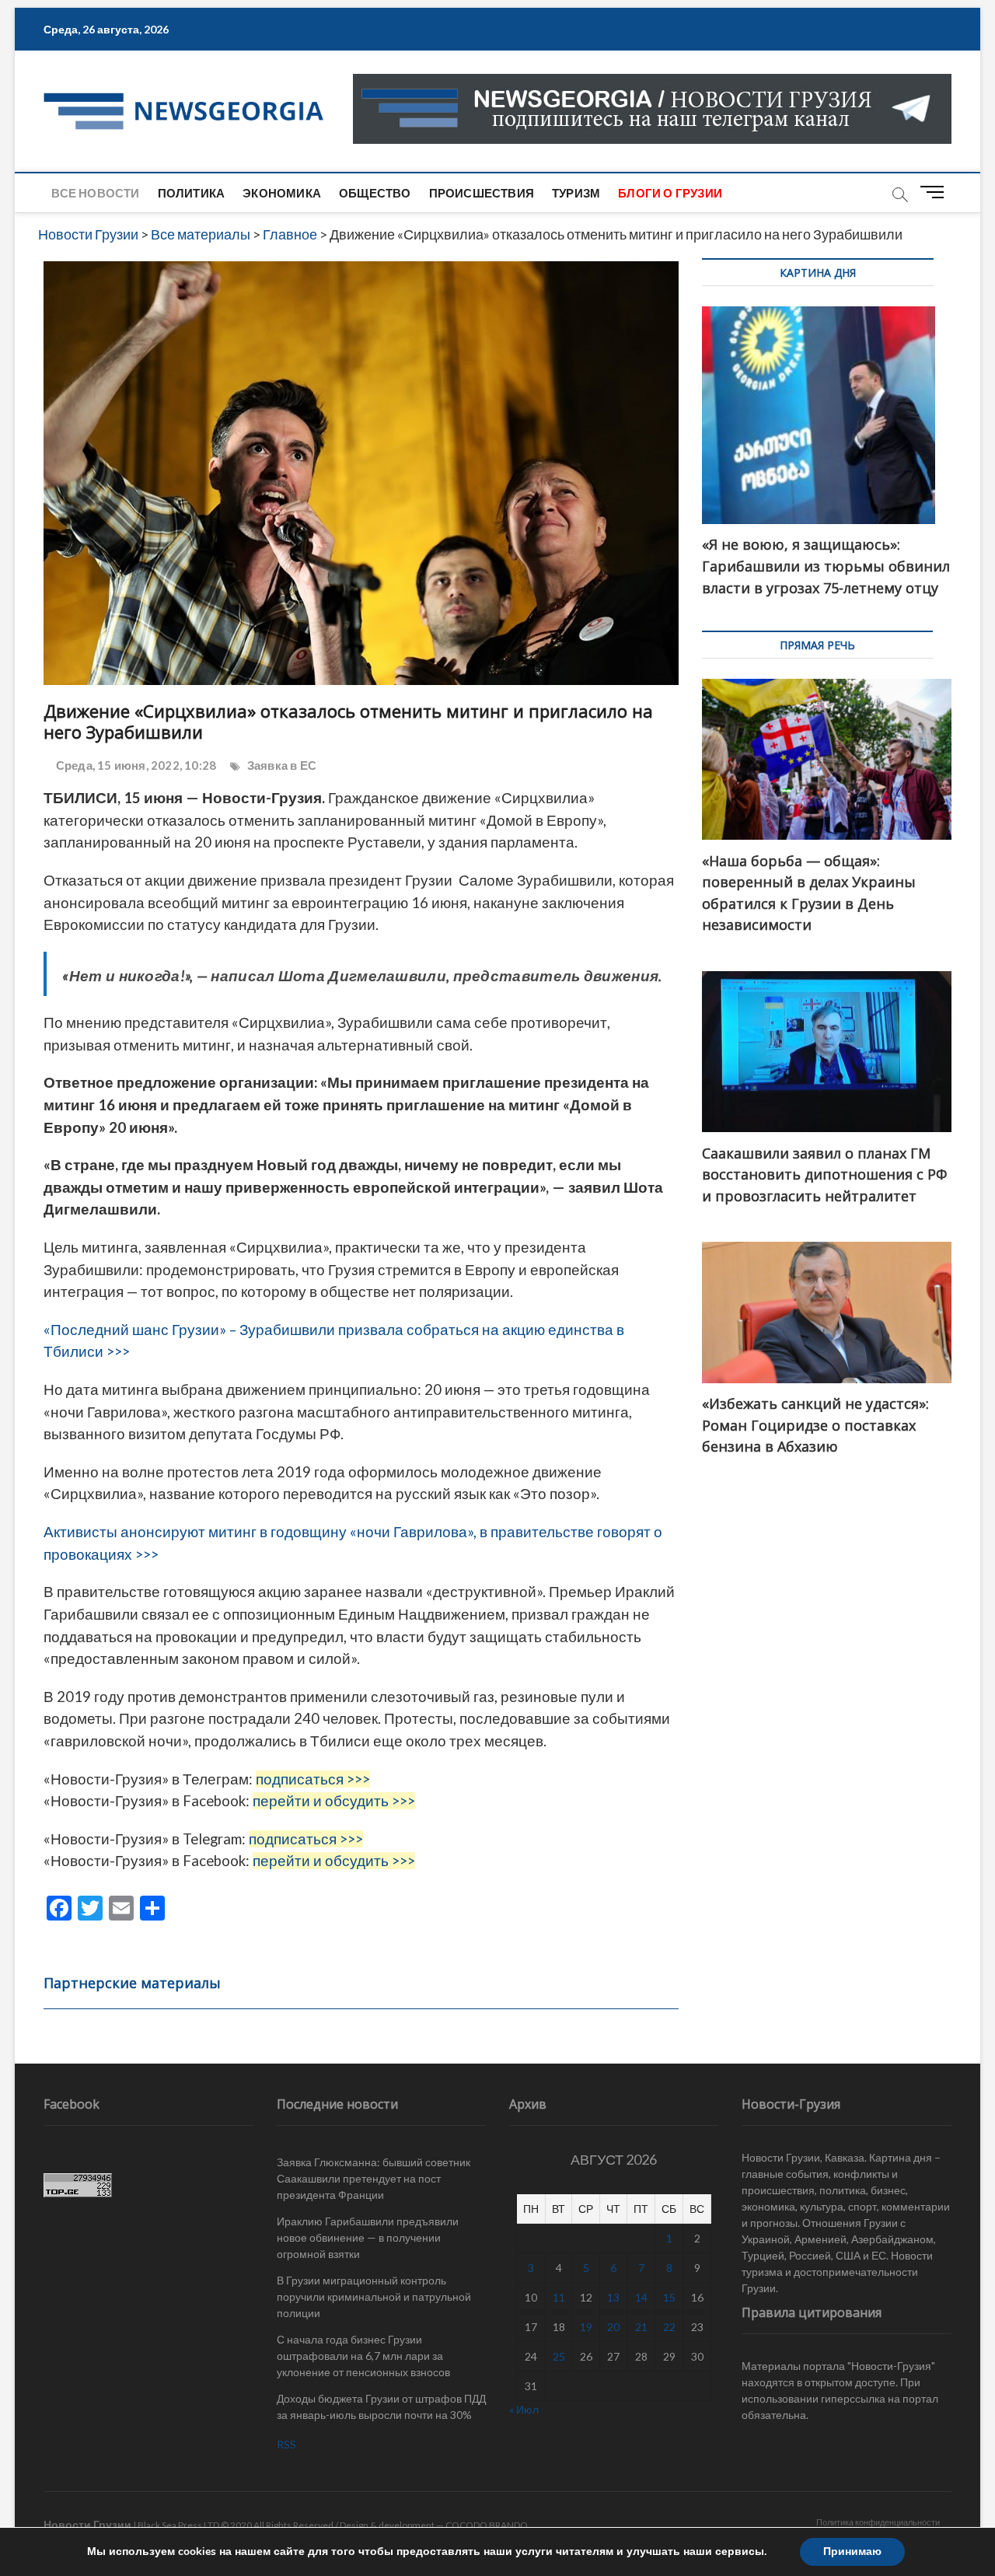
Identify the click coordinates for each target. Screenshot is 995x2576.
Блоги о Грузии (670, 193)
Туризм (576, 193)
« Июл (524, 2409)
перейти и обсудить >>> (334, 1801)
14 (641, 2297)
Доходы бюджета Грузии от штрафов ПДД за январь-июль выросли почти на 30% (381, 2406)
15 (669, 2297)
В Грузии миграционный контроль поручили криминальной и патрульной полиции (374, 2296)
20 (613, 2327)
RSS (286, 2444)
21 (641, 2327)
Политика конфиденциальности (878, 2522)
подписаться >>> (313, 1779)
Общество (375, 193)
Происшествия (482, 193)
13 (613, 2297)
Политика (192, 193)
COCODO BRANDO (487, 2525)
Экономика (282, 193)
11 (559, 2297)
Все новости (95, 193)
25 (559, 2356)
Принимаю (852, 2552)
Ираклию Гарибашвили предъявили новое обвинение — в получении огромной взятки (368, 2237)
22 (669, 2327)
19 (586, 2327)
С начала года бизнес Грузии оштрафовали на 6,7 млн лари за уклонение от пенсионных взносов (363, 2356)
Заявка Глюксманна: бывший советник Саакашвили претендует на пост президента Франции (374, 2178)
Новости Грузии (87, 2524)
